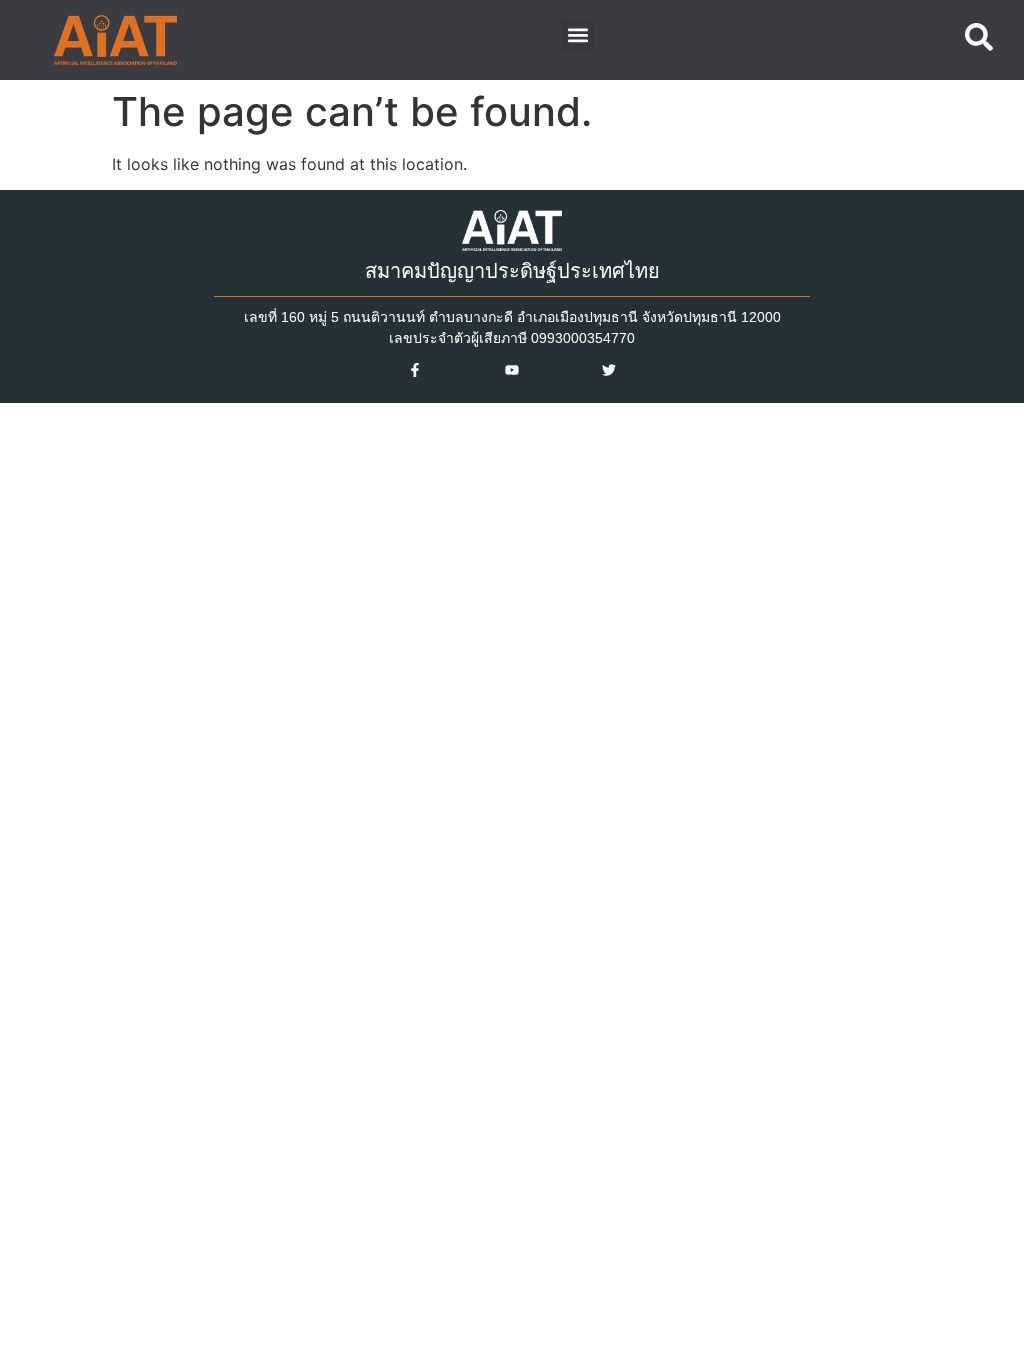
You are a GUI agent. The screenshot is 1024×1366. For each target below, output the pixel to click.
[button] (578, 35)
